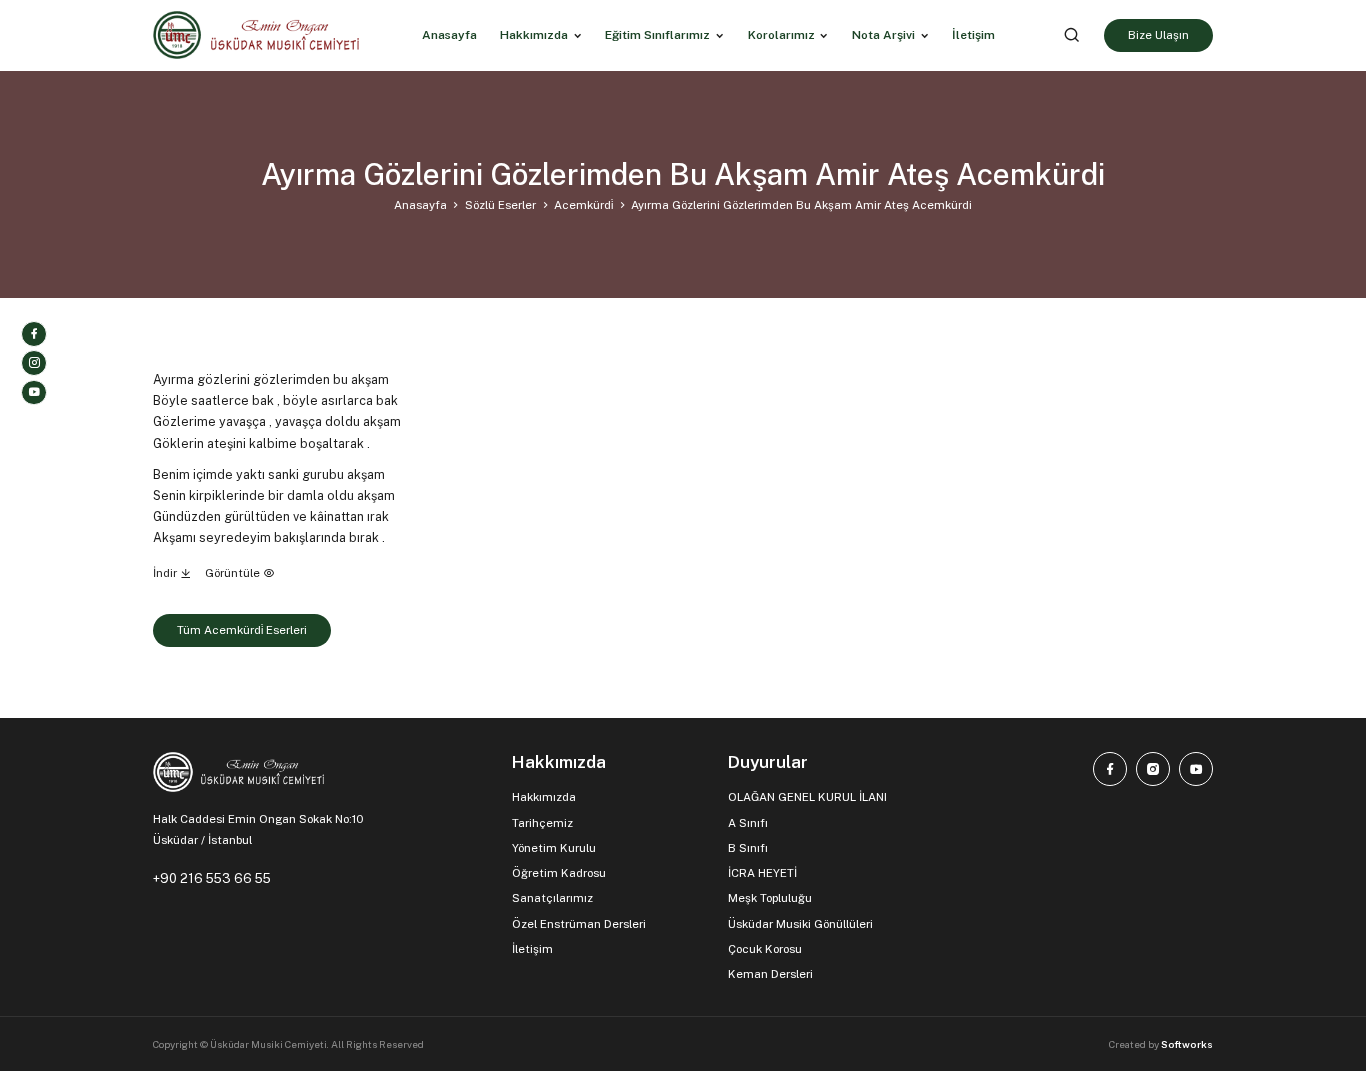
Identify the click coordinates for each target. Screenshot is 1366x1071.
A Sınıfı (748, 823)
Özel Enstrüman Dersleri (579, 924)
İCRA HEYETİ (762, 873)
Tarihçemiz (542, 823)
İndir (166, 573)
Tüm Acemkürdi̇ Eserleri (242, 630)
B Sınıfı (748, 848)
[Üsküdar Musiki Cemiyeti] (256, 35)
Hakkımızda (534, 35)
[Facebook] (34, 334)
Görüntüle (234, 573)
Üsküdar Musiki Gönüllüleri (800, 924)
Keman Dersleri (770, 974)
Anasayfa (420, 205)
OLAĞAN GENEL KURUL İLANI (807, 797)
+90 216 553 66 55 (212, 878)
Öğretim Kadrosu (559, 873)
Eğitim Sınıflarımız (657, 35)
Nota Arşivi (883, 35)
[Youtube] (34, 393)
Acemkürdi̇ (583, 205)
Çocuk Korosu (765, 949)
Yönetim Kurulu (554, 848)
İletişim (532, 949)
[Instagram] (34, 363)
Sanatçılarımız (552, 898)
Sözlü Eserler (500, 205)
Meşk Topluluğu (770, 898)
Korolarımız (781, 35)
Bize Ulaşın (1158, 35)
